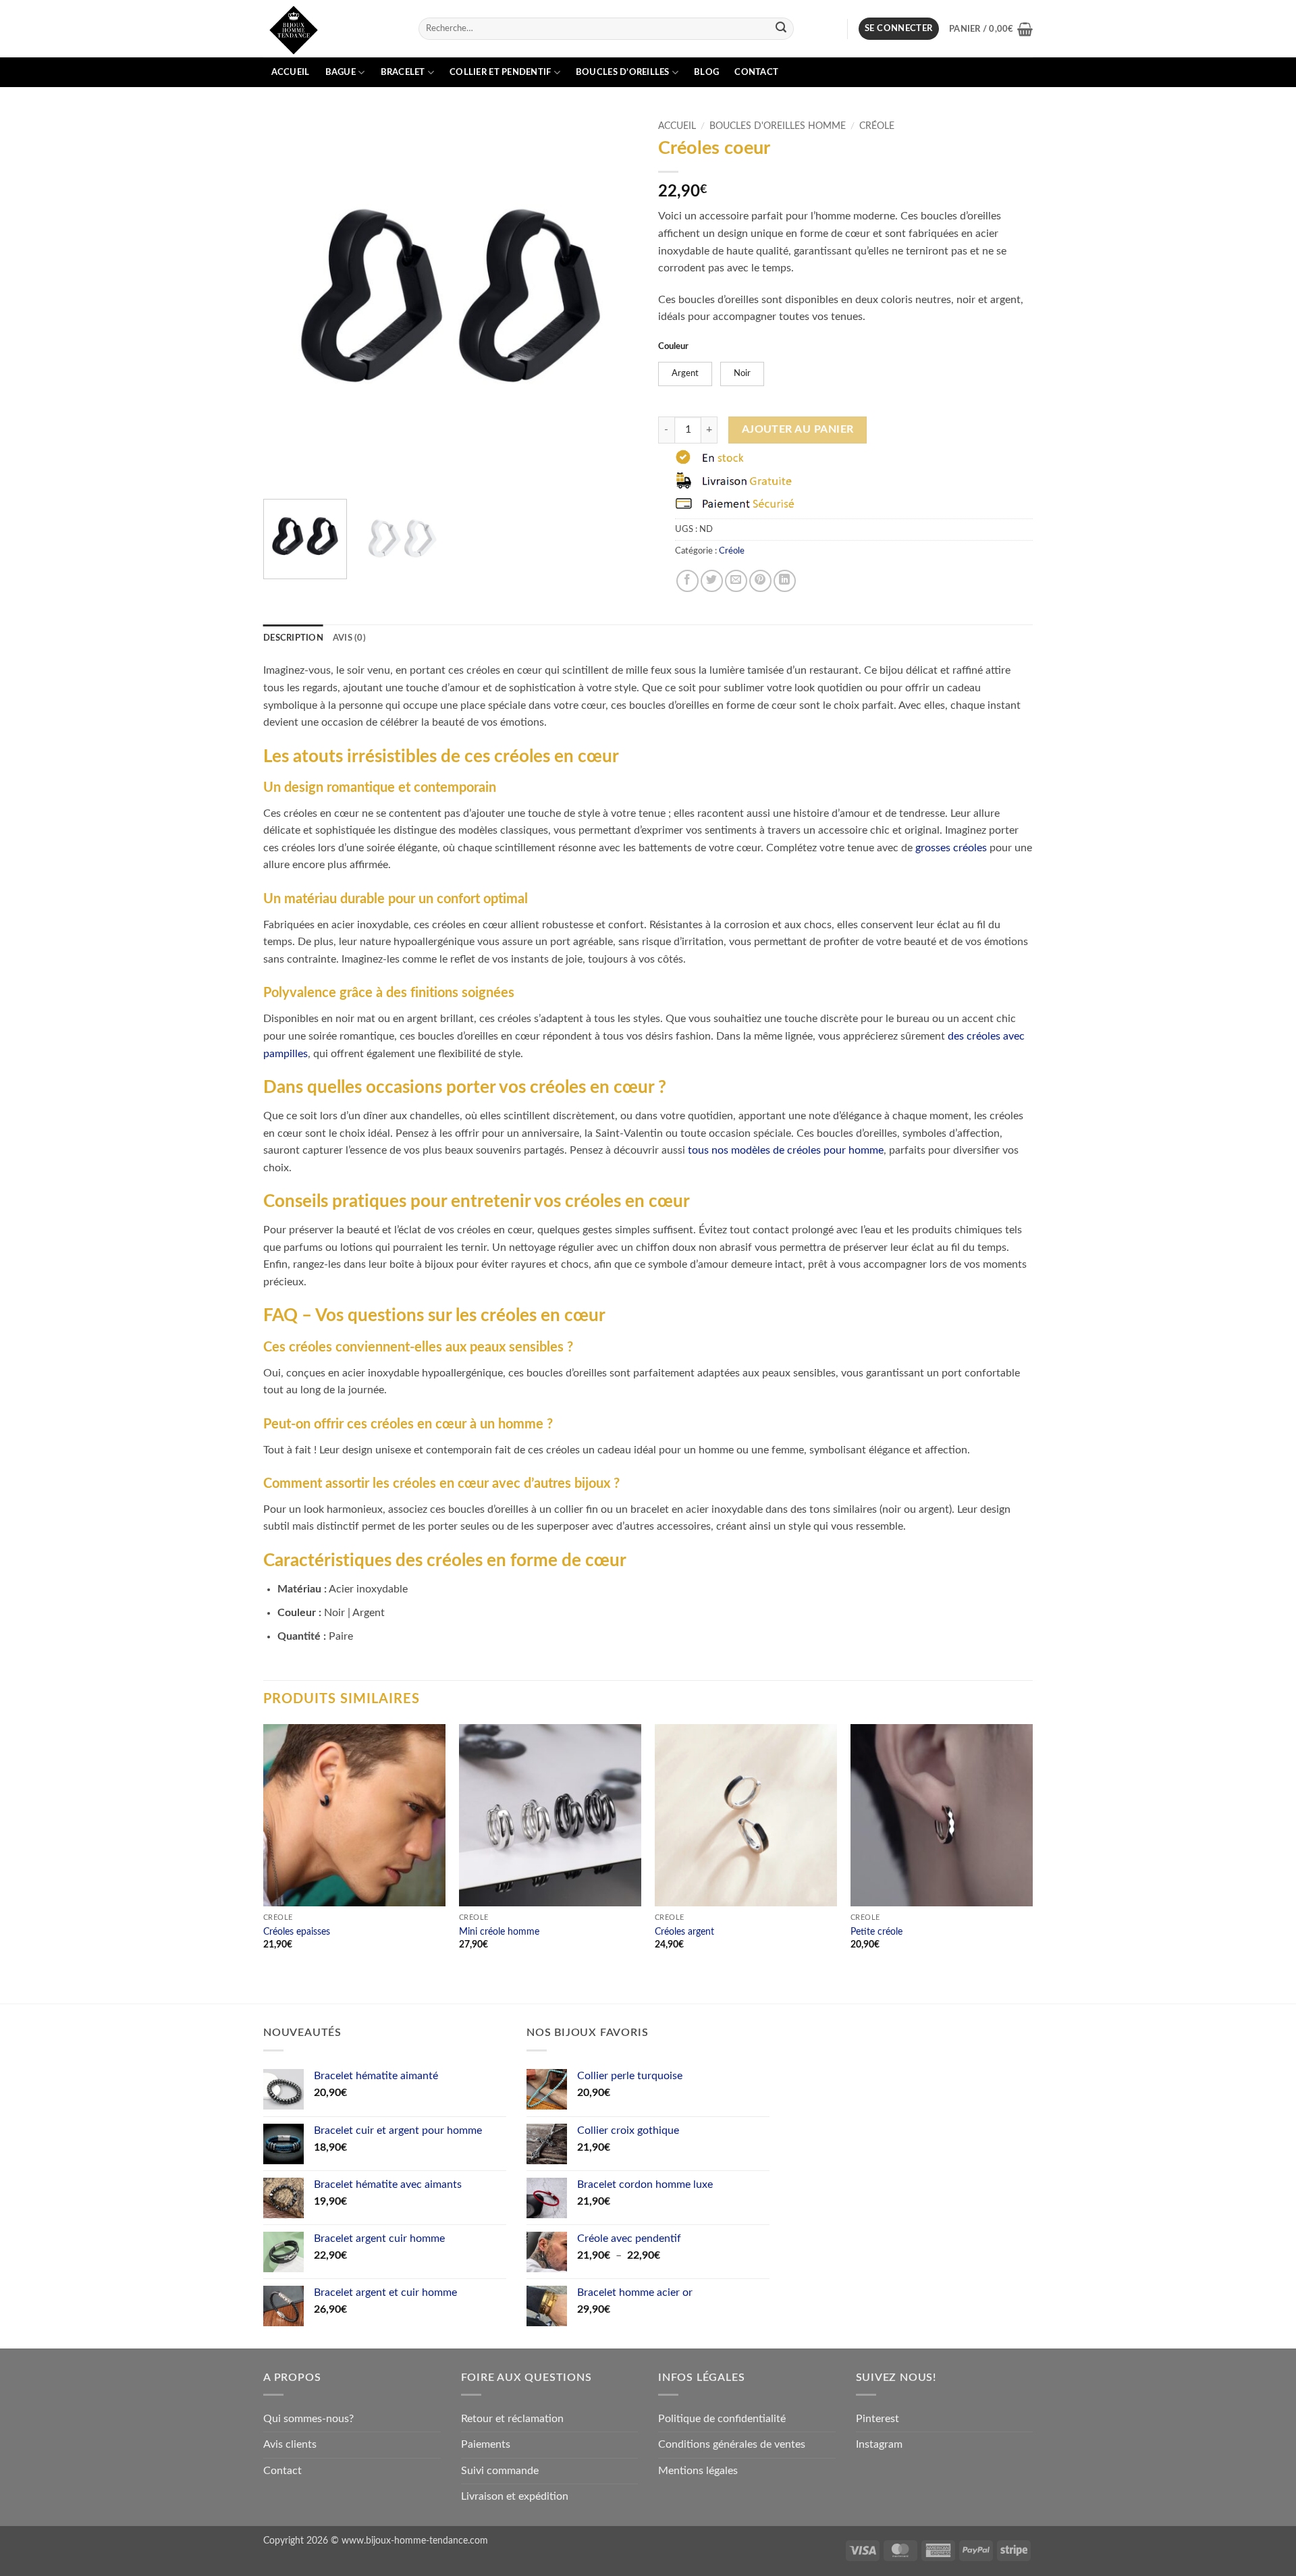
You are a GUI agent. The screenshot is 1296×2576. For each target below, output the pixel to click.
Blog (706, 72)
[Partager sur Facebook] (687, 581)
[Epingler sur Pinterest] (760, 581)
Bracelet (403, 72)
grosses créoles (951, 848)
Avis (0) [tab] (349, 638)
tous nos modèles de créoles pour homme (786, 1150)
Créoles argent (684, 1932)
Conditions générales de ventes (732, 2444)
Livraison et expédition (515, 2496)
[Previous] (288, 301)
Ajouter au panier (798, 430)
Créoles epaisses (297, 1932)
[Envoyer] (782, 29)
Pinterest (878, 2419)
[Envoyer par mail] (736, 581)
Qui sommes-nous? (308, 2419)
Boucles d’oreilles (623, 72)
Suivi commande (500, 2471)
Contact (756, 72)
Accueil (291, 72)
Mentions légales (698, 2471)
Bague (341, 72)
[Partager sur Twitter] (712, 581)
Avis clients (290, 2444)
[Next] (614, 301)
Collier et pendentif (500, 72)
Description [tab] (293, 638)
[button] (899, 29)
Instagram (879, 2444)
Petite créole (876, 1932)
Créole (877, 126)
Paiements (486, 2444)
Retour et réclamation (512, 2419)
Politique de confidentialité (722, 2419)
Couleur (673, 347)
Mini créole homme (499, 1932)
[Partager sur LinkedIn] (785, 581)
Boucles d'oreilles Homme (778, 126)
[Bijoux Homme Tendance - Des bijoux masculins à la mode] (331, 29)
